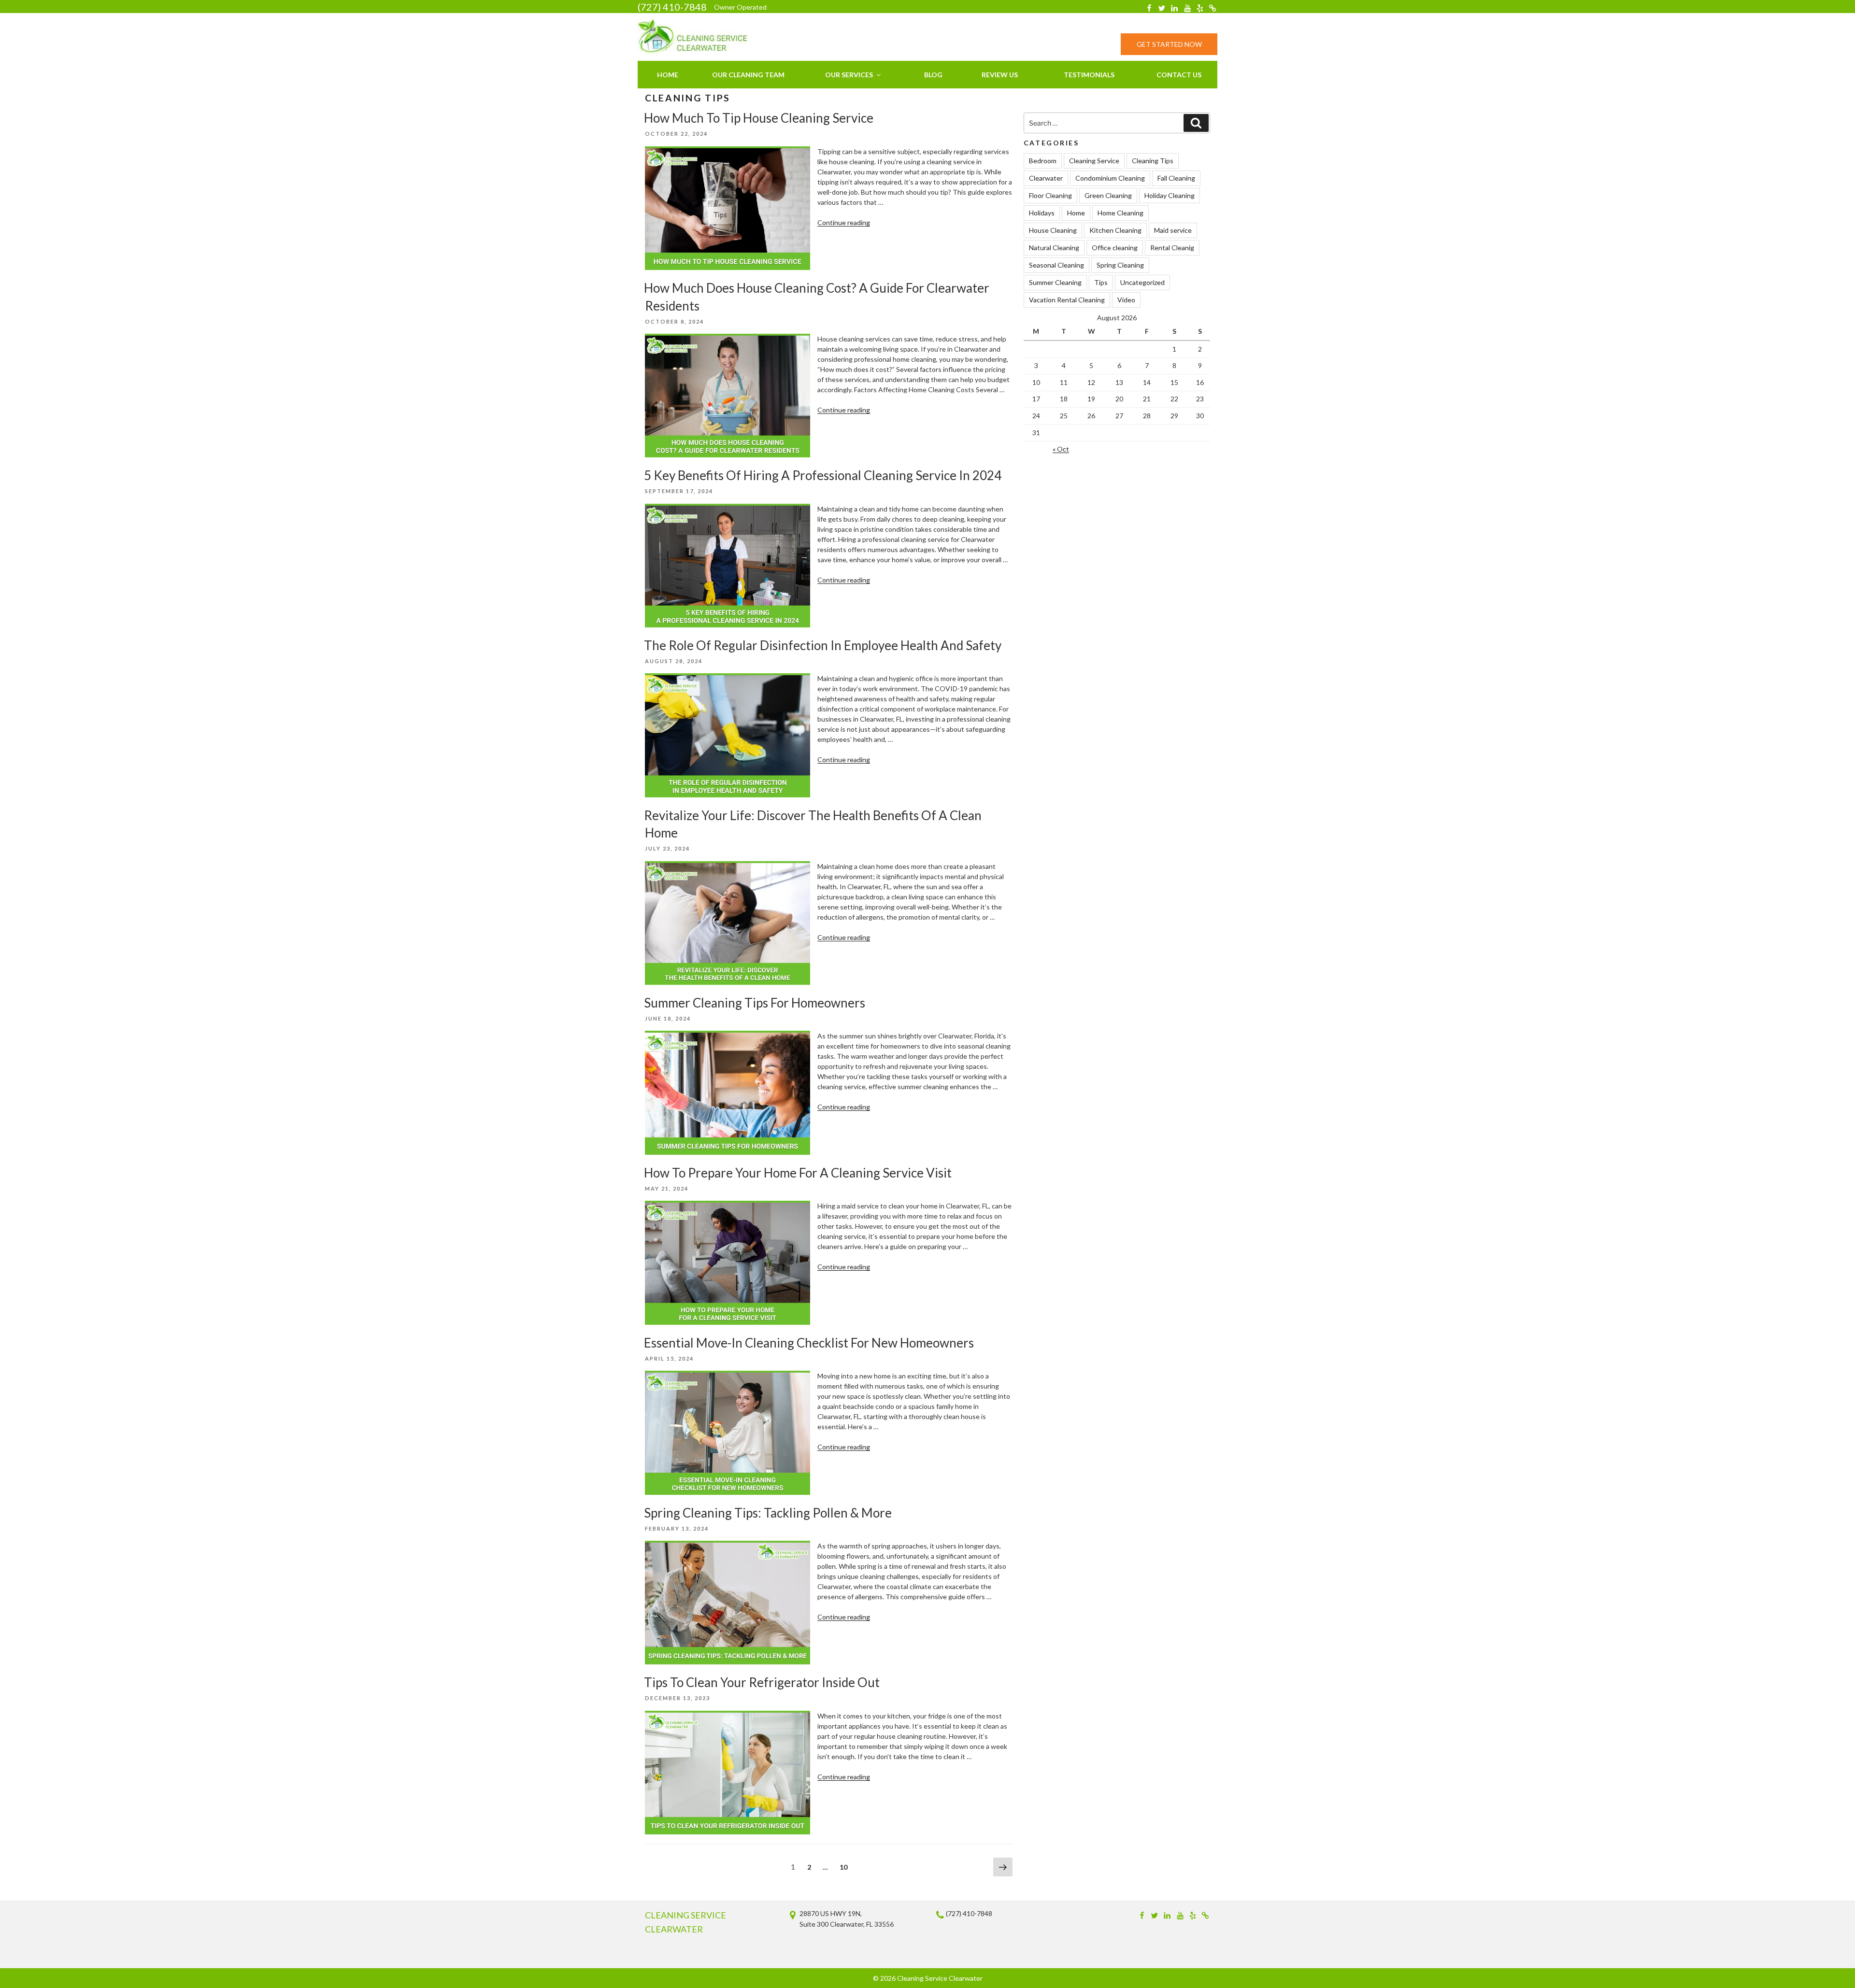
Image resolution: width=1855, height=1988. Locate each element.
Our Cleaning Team (748, 75)
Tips (1101, 282)
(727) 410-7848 (672, 7)
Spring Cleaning (1120, 265)
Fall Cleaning (1176, 178)
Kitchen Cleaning (1115, 230)
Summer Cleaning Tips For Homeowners (755, 1003)
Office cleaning (1115, 248)
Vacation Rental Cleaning (1067, 300)
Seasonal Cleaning (1056, 265)
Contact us (1179, 75)
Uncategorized (1142, 282)
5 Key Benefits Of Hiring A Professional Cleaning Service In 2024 (823, 475)
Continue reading (844, 222)
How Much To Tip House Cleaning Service (759, 118)
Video (1126, 300)
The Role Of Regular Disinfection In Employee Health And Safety (823, 645)
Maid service (1173, 230)
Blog (933, 75)
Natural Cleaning (1054, 248)
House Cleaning (1053, 230)
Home (668, 75)
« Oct (1061, 449)
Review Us (1000, 75)
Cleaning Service (1094, 161)
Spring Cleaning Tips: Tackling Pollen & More (768, 1513)
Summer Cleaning (1055, 282)
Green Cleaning (1108, 195)
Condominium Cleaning (1110, 178)
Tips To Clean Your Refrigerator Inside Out (762, 1682)
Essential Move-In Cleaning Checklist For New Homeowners (809, 1343)
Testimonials (1089, 75)
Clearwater (1046, 178)
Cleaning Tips (1153, 161)
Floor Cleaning (1050, 195)
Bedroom (1043, 161)
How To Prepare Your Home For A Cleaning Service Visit (798, 1173)
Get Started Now (1169, 44)
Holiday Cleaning (1170, 195)
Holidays (1042, 213)
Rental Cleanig (1172, 248)
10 (846, 1867)
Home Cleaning (1120, 213)
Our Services (849, 75)
